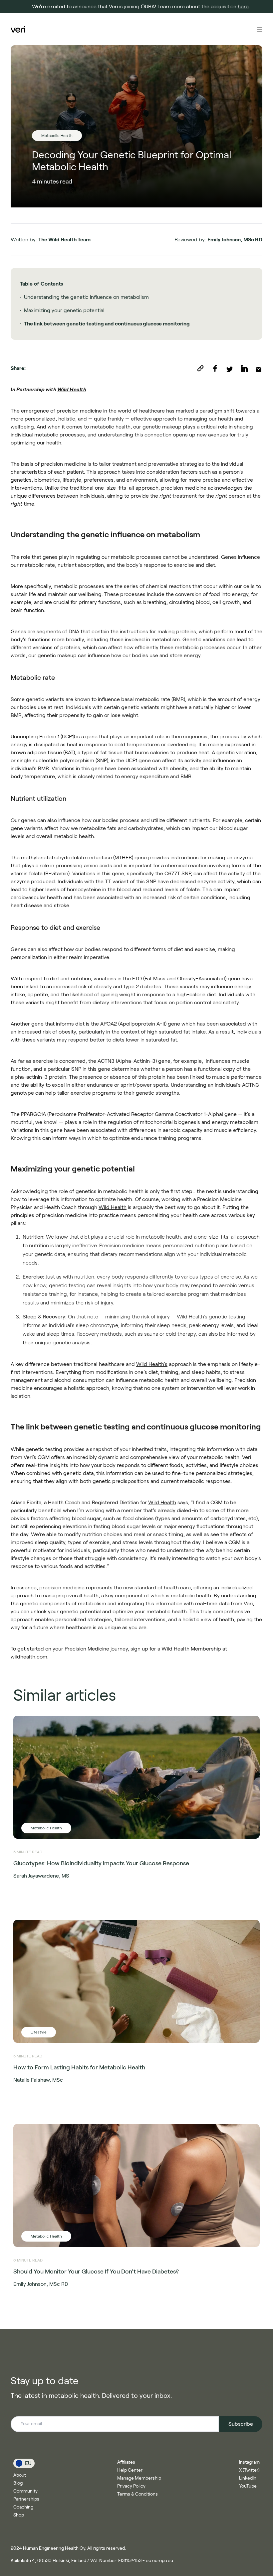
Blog (18, 2483)
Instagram (249, 2462)
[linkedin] (248, 368)
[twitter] (234, 368)
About (20, 2475)
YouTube (248, 2486)
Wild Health (72, 389)
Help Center (130, 2470)
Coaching (23, 2507)
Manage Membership (139, 2478)
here (243, 6)
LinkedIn (248, 2478)
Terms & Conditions (137, 2494)
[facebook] (219, 368)
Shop (19, 2515)
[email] (259, 368)
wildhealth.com (29, 1657)
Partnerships (26, 2499)
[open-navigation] (260, 29)
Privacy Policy (131, 2486)
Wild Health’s (192, 1317)
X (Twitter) (249, 2470)
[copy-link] (204, 368)
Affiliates (126, 2462)
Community (25, 2491)
